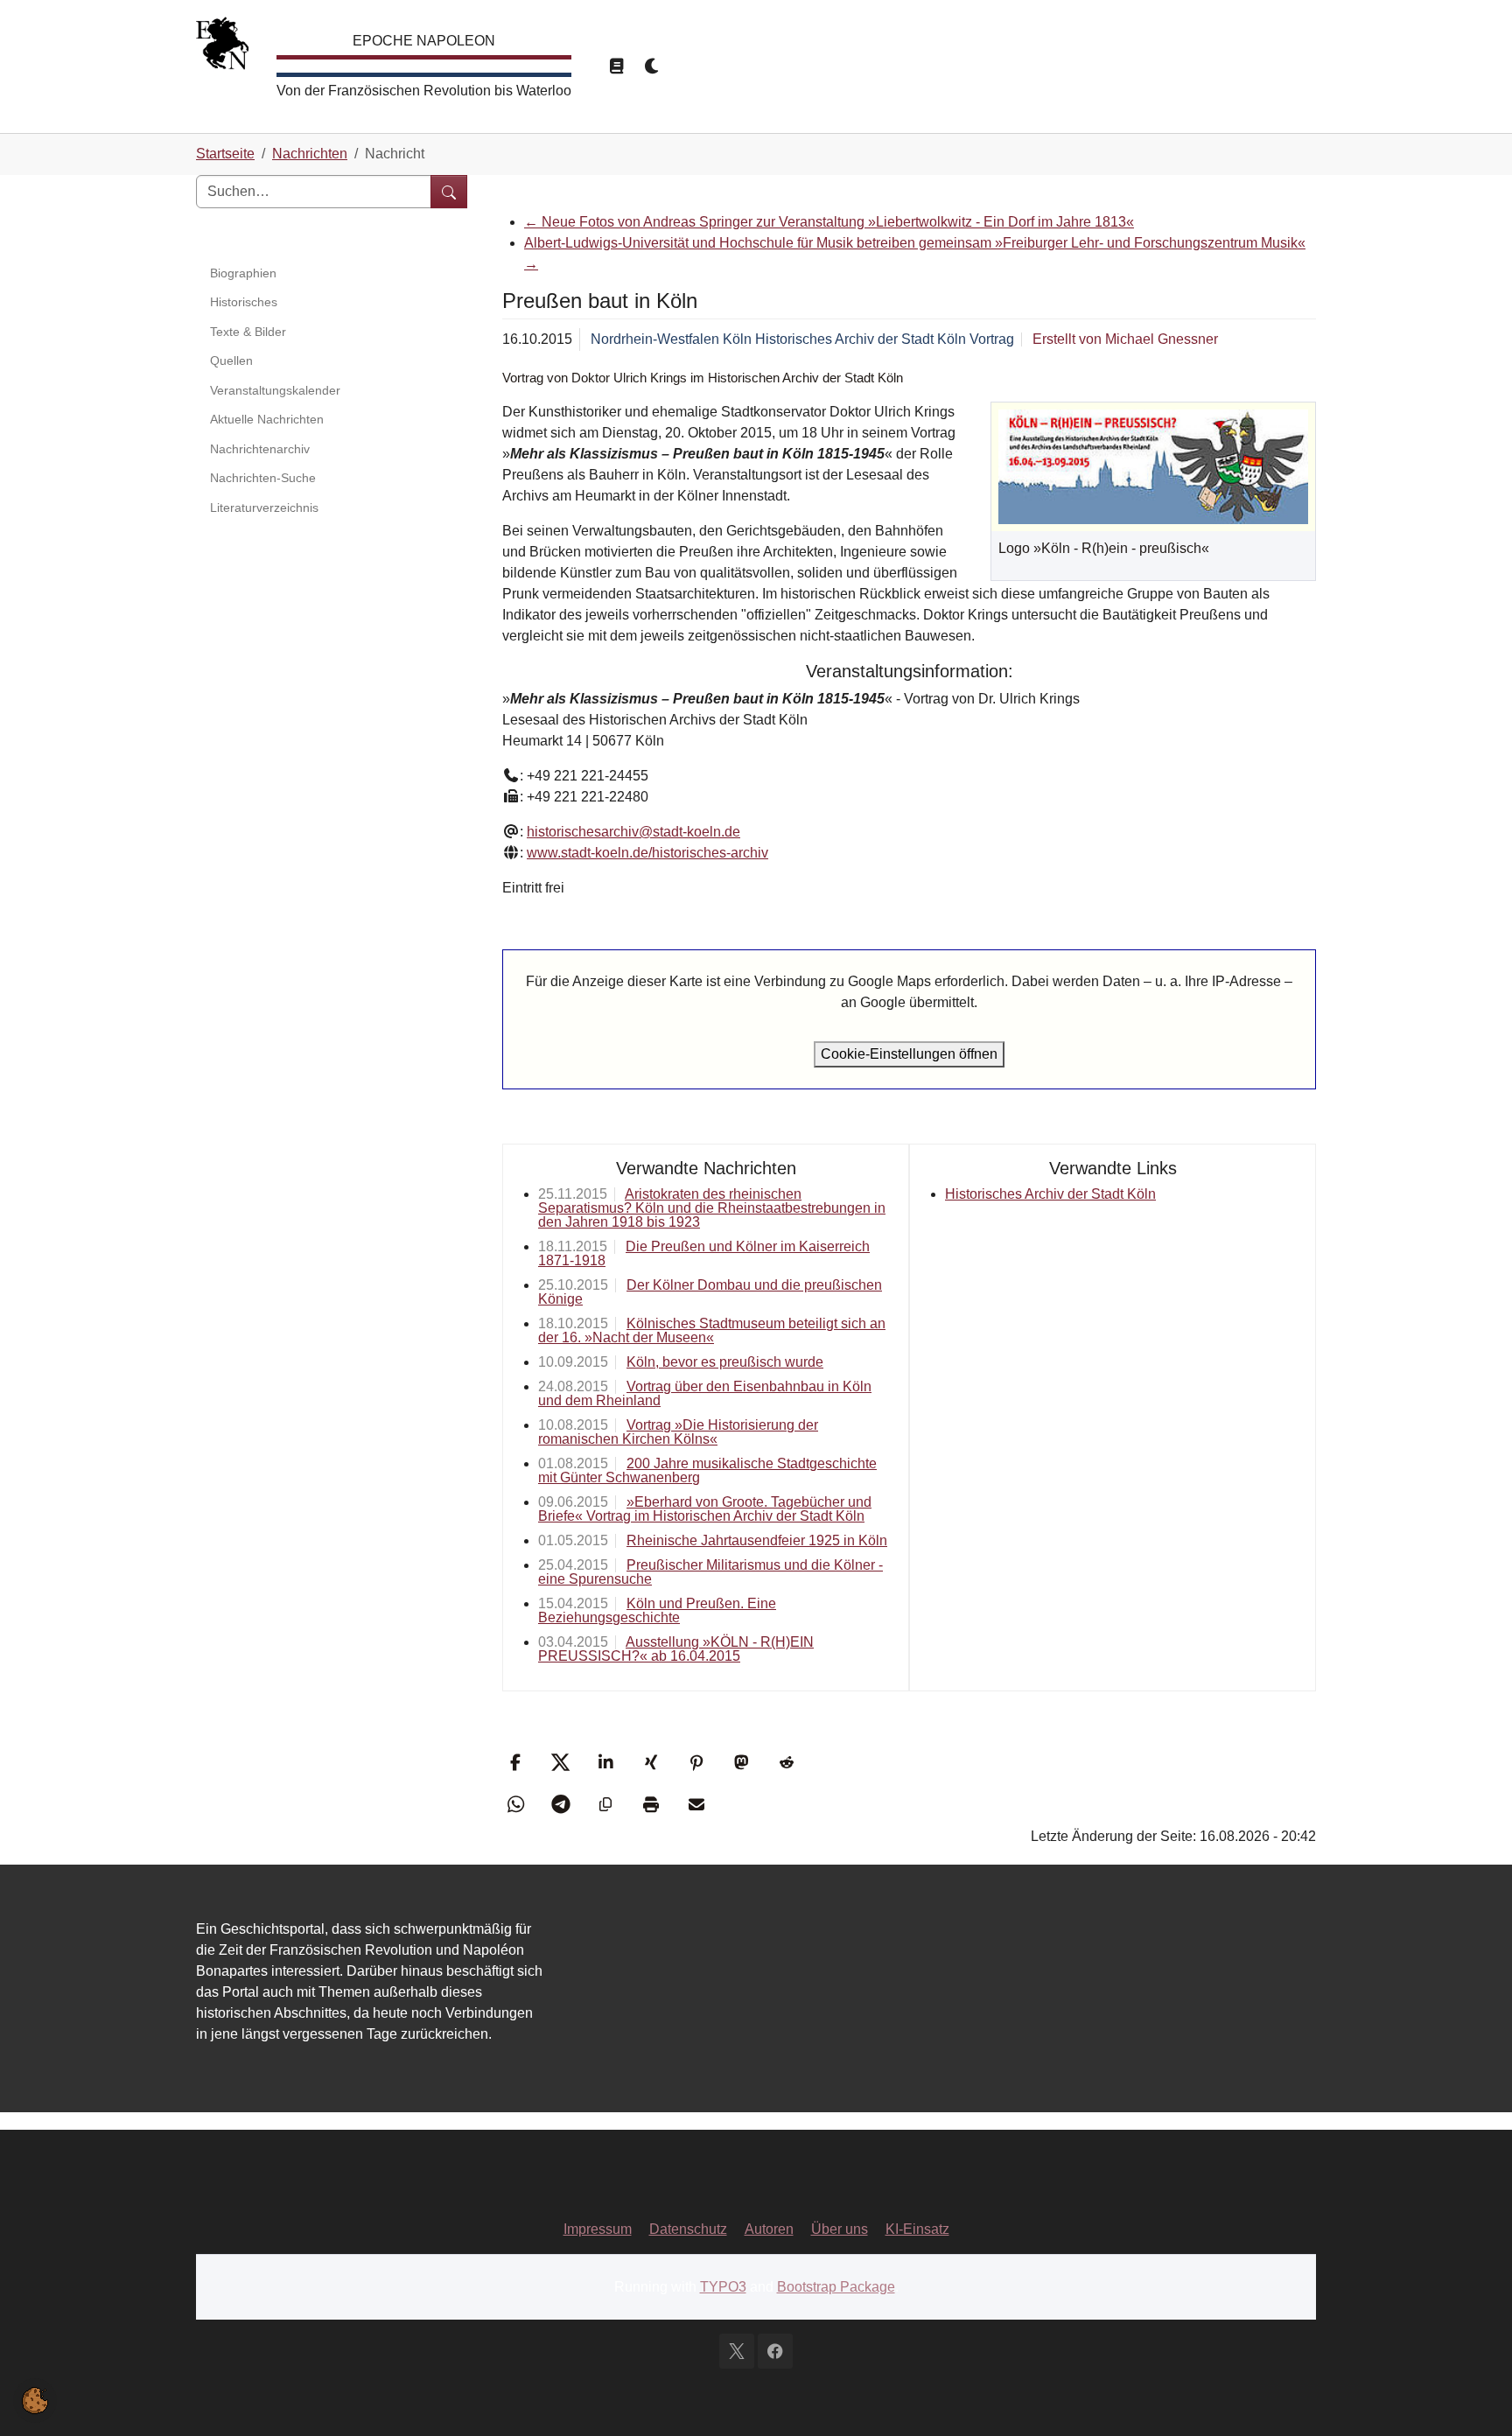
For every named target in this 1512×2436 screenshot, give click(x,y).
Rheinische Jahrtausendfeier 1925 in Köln (757, 1540)
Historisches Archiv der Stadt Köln (1050, 1194)
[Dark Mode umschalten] (653, 66)
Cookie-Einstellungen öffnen (909, 1054)
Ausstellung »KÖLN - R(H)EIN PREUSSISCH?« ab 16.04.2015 (676, 1649)
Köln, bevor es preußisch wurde (725, 1362)
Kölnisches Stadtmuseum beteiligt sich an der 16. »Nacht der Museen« (712, 1330)
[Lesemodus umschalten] (616, 66)
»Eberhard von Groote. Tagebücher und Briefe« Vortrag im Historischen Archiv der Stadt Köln (705, 1509)
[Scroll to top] (1473, 2397)
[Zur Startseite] (222, 48)
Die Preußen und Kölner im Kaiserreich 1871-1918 (704, 1253)
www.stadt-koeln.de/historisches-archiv (647, 853)
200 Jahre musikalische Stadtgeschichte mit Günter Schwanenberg (707, 1470)
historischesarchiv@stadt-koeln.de (633, 832)
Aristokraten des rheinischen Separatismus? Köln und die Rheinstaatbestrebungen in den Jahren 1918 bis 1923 (712, 1208)
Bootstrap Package (836, 2287)
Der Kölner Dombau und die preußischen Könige (710, 1292)
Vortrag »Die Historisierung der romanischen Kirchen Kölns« (678, 1432)
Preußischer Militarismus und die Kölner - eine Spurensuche (710, 1572)
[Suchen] (449, 192)
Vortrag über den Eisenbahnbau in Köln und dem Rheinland (705, 1393)
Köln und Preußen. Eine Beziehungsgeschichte (657, 1610)
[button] (518, 1762)
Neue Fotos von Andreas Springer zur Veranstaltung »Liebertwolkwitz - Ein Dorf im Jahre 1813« (829, 222)
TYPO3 (723, 2287)
